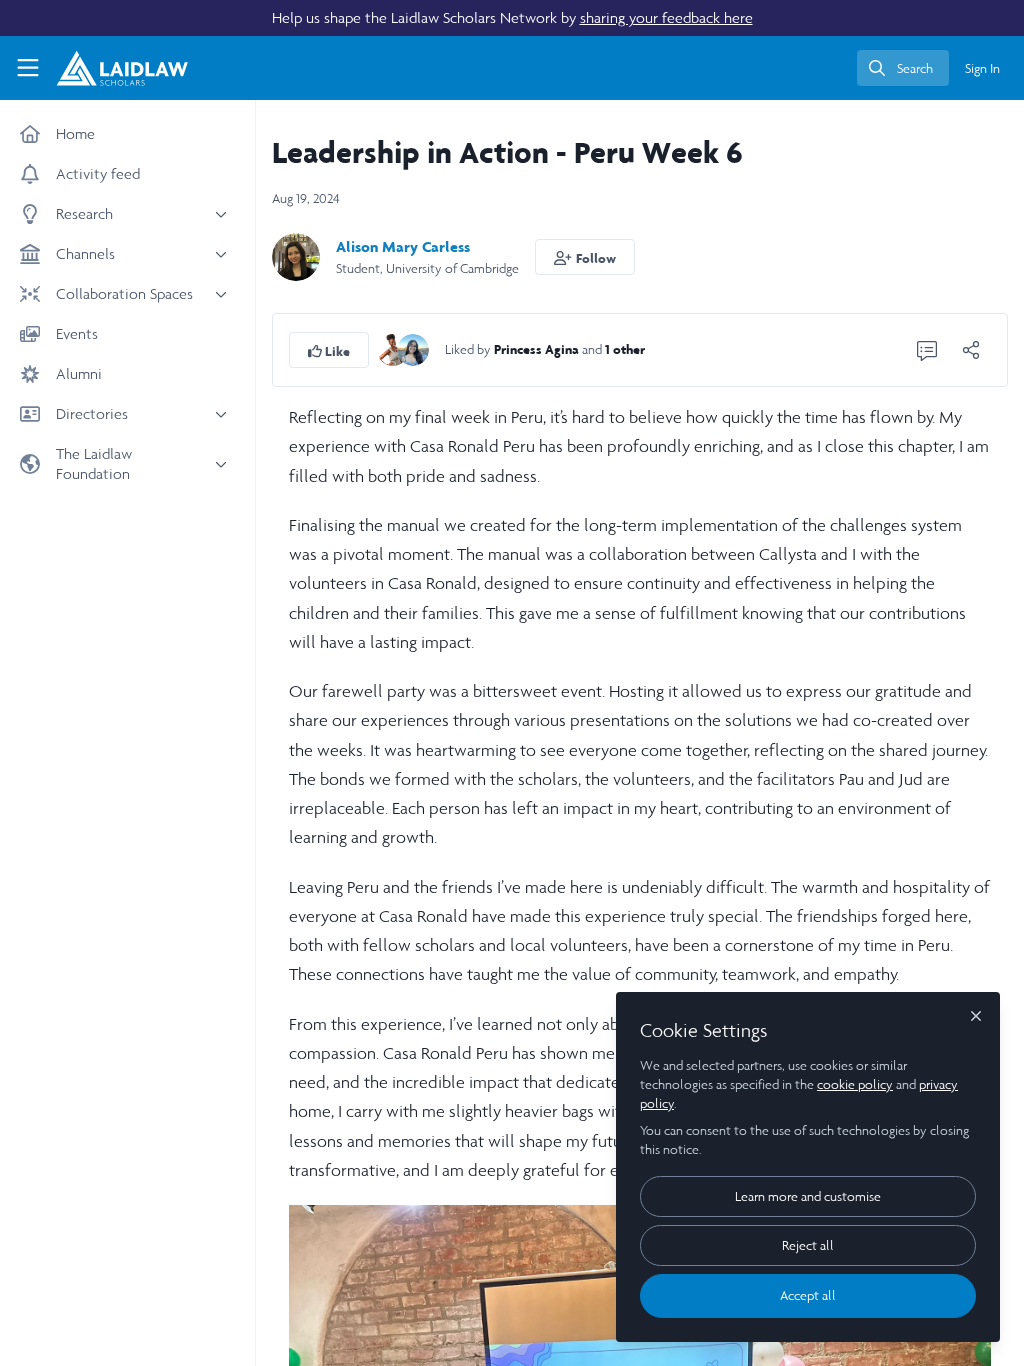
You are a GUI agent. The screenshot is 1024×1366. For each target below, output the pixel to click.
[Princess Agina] (393, 348)
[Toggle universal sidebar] (28, 68)
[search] (903, 68)
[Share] (971, 350)
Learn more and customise (808, 1196)
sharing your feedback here (666, 17)
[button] (585, 257)
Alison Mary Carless (403, 246)
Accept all (808, 1295)
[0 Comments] (927, 350)
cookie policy (855, 1084)
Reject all (808, 1245)
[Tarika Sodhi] (413, 348)
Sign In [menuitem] (982, 68)
